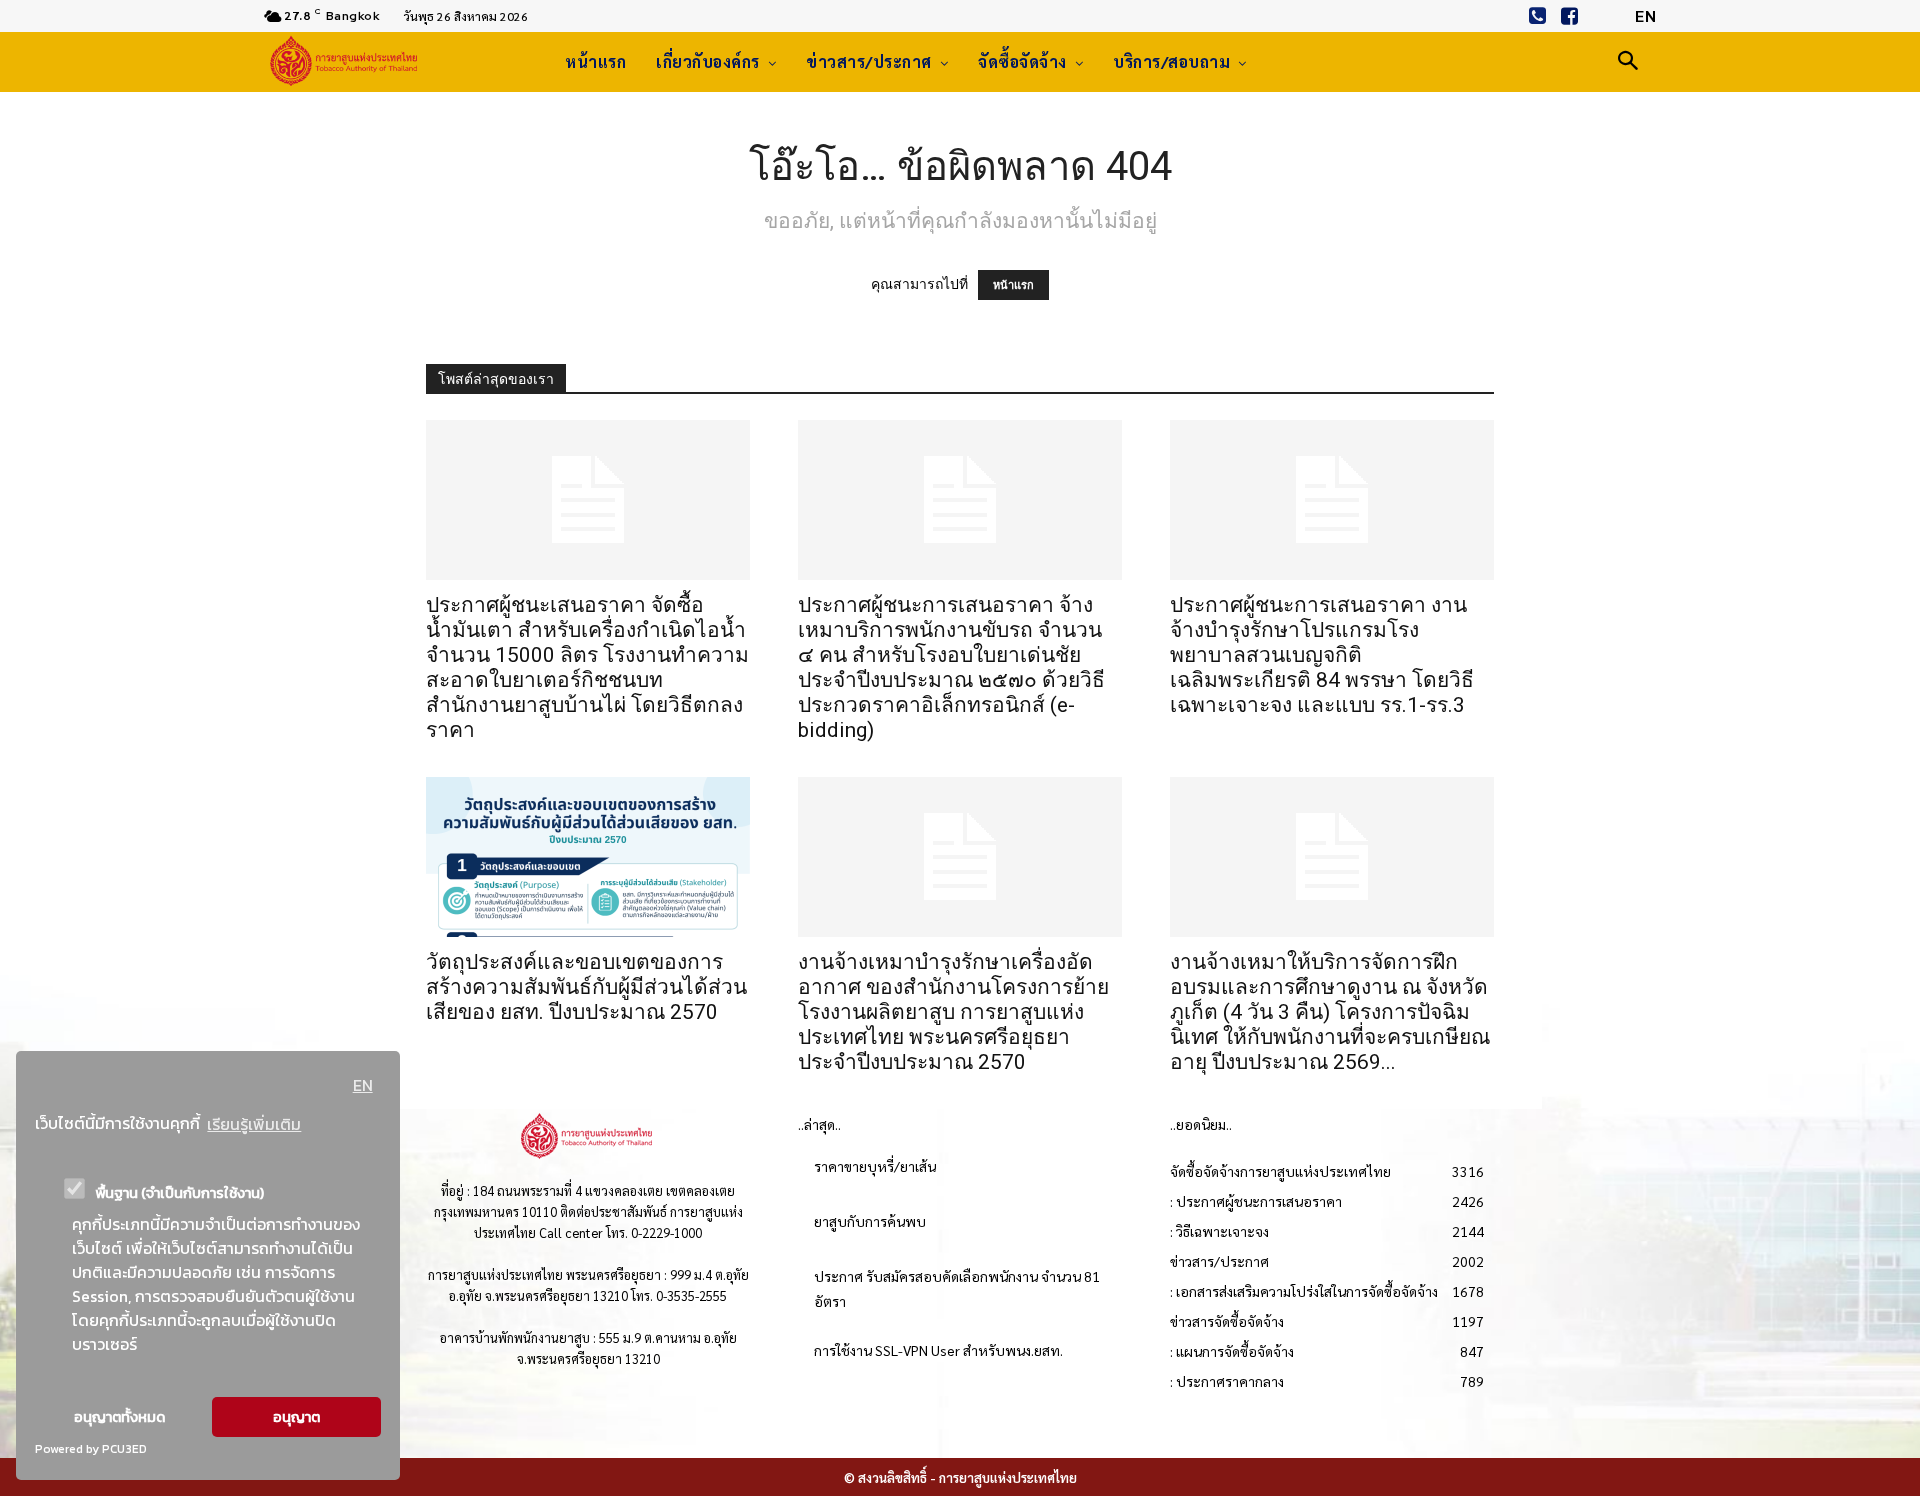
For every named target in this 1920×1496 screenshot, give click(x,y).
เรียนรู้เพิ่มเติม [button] (254, 1124)
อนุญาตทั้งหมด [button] (119, 1417)
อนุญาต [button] (296, 1417)
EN (363, 1085)
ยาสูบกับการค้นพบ (870, 1221)
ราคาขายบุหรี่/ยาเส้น (875, 1166)
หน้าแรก (1013, 285)
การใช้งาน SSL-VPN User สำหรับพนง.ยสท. (938, 1350)
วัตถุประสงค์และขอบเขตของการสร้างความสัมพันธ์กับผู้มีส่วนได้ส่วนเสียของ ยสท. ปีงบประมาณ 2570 (586, 987)
